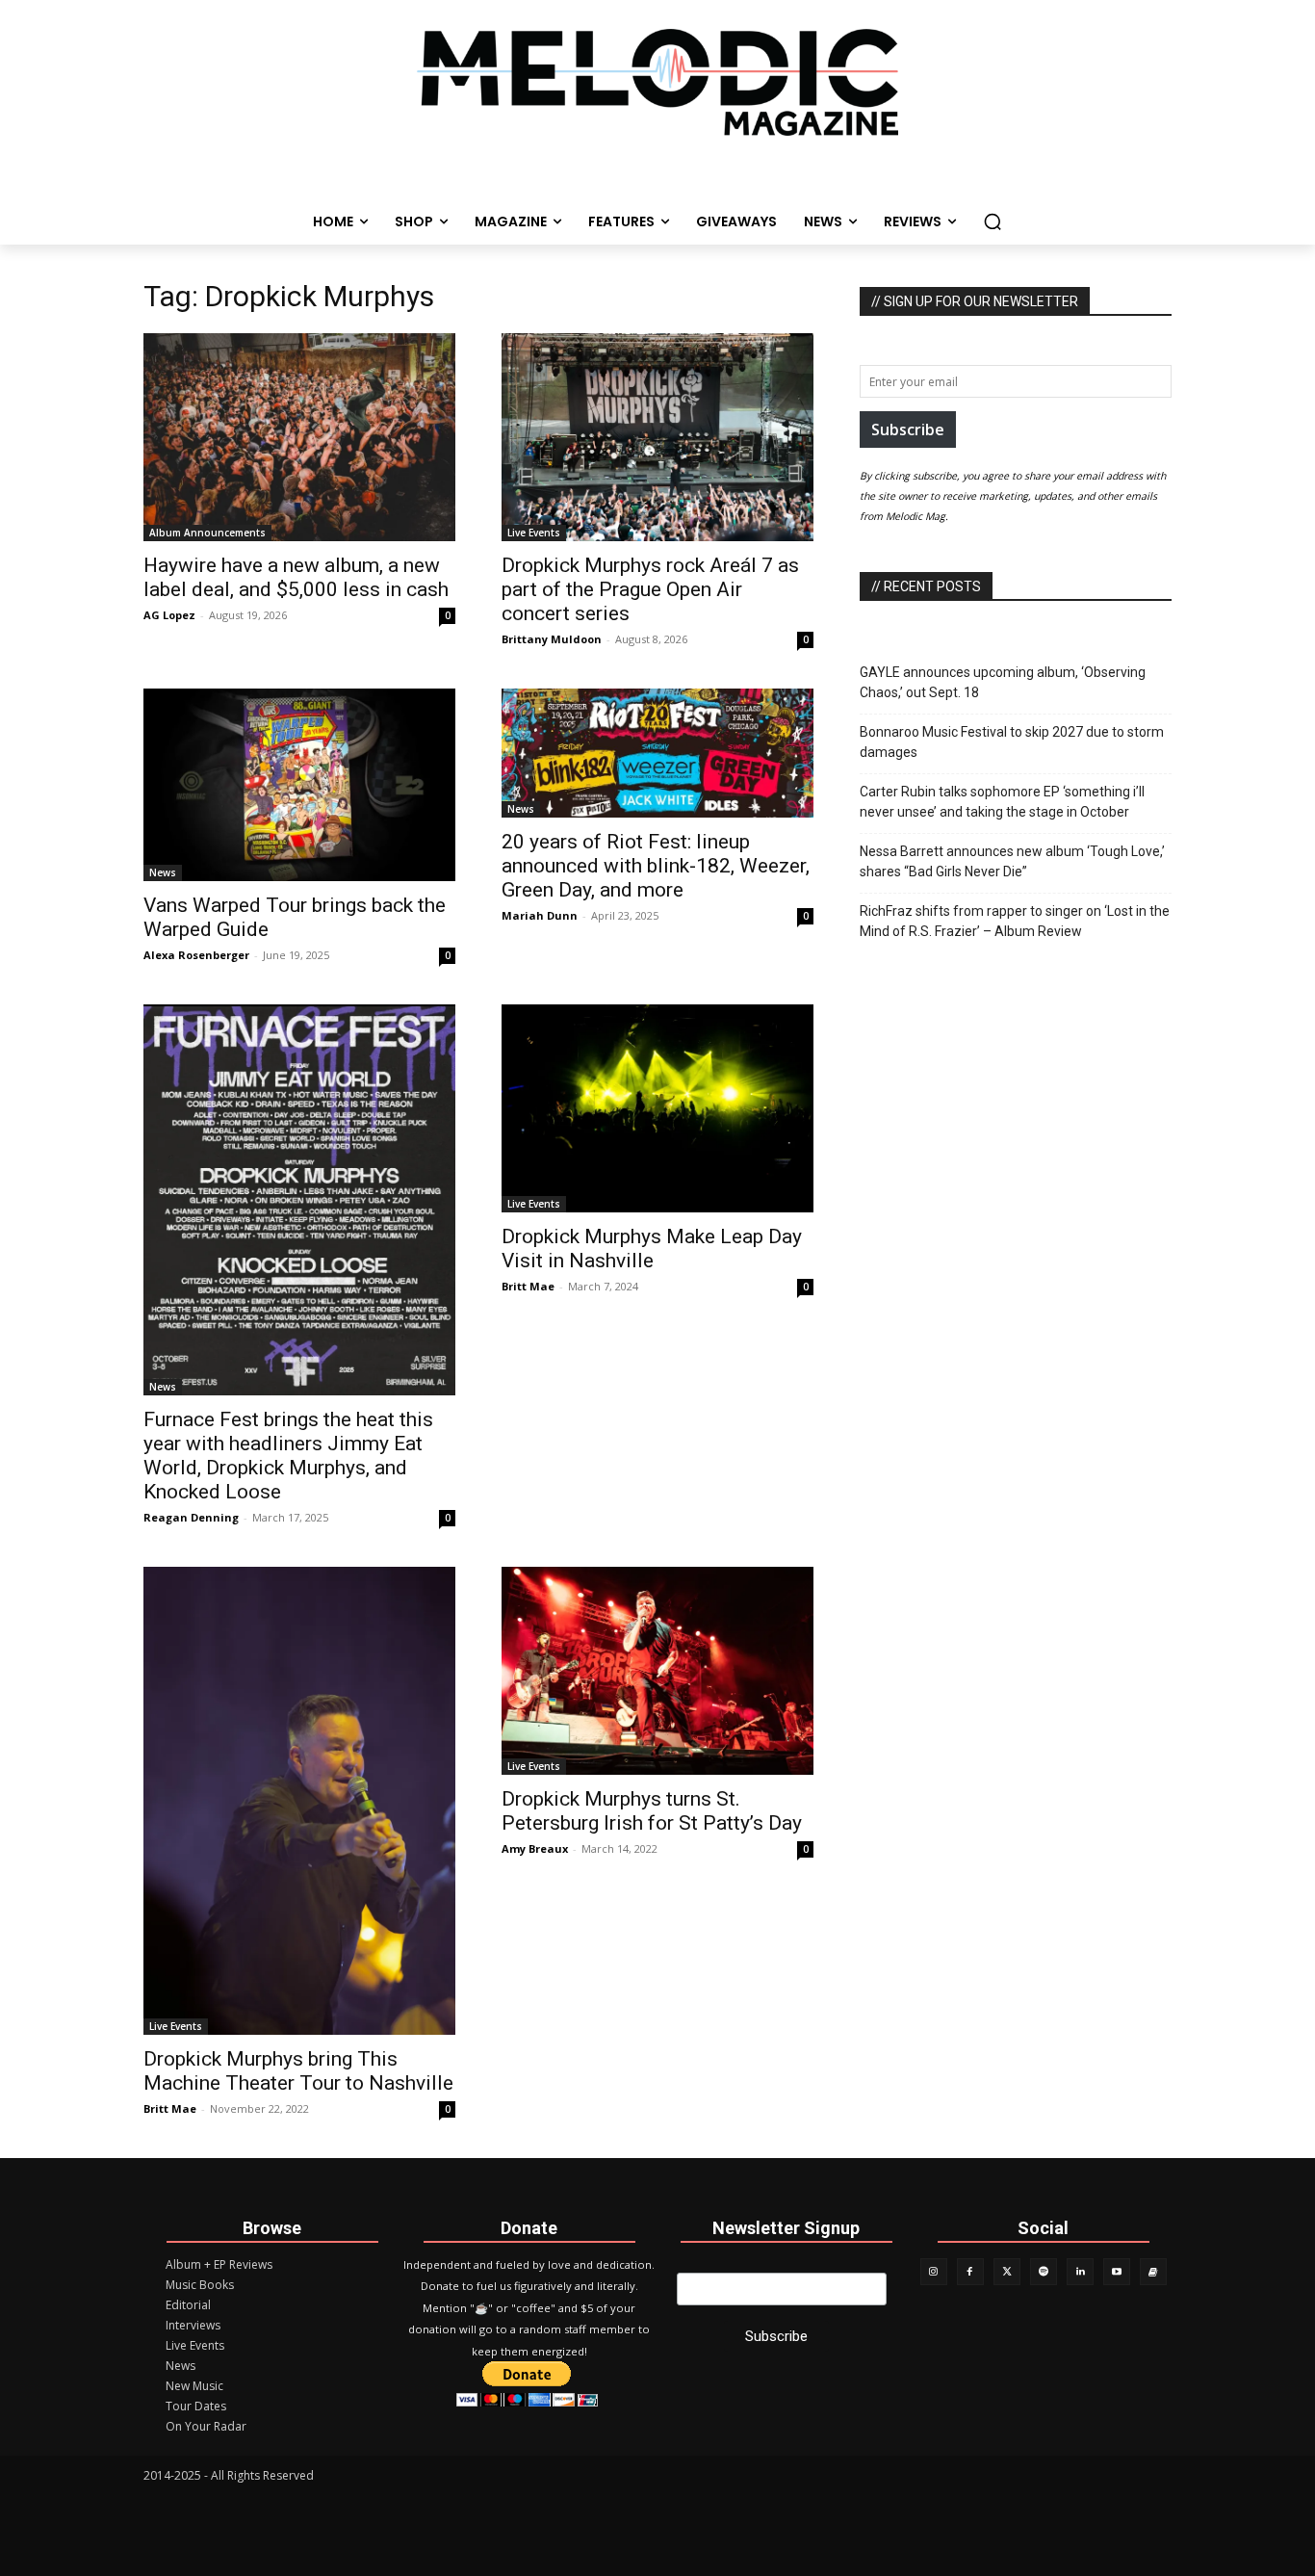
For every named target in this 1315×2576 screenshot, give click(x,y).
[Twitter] (1007, 2272)
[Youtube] (1117, 2272)
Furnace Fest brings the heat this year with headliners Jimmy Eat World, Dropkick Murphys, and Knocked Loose (288, 1456)
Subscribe (908, 429)
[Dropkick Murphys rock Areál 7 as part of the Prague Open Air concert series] (657, 437)
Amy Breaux (535, 1848)
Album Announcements (207, 533)
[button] (993, 221)
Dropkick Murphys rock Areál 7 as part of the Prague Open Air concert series (650, 589)
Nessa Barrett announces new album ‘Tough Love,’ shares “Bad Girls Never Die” (1012, 861)
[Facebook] (970, 2272)
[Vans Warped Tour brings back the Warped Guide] (299, 785)
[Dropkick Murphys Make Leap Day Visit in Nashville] (657, 1108)
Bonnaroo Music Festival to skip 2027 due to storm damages (1012, 742)
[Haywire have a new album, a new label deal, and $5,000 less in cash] (299, 437)
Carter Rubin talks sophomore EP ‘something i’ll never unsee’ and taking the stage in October (1002, 802)
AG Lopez (169, 615)
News (163, 872)
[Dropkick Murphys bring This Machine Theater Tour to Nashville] (299, 1801)
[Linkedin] (1080, 2272)
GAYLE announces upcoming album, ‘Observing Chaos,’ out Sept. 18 (1003, 682)
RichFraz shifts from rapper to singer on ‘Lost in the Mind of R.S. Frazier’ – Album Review (1015, 921)
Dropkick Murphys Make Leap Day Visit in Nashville (652, 1249)
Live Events (534, 533)
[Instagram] (934, 2272)
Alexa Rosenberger (196, 955)
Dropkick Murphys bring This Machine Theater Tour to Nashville (298, 2071)
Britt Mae (528, 1286)
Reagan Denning (191, 1517)
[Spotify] (1044, 2272)
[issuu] (1153, 2272)
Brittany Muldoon (552, 639)
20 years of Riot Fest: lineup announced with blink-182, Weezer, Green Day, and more (656, 866)
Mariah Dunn (540, 915)
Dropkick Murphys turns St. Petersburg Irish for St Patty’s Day (652, 1811)
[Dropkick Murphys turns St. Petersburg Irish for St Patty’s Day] (657, 1671)
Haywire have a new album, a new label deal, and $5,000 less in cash (296, 577)
